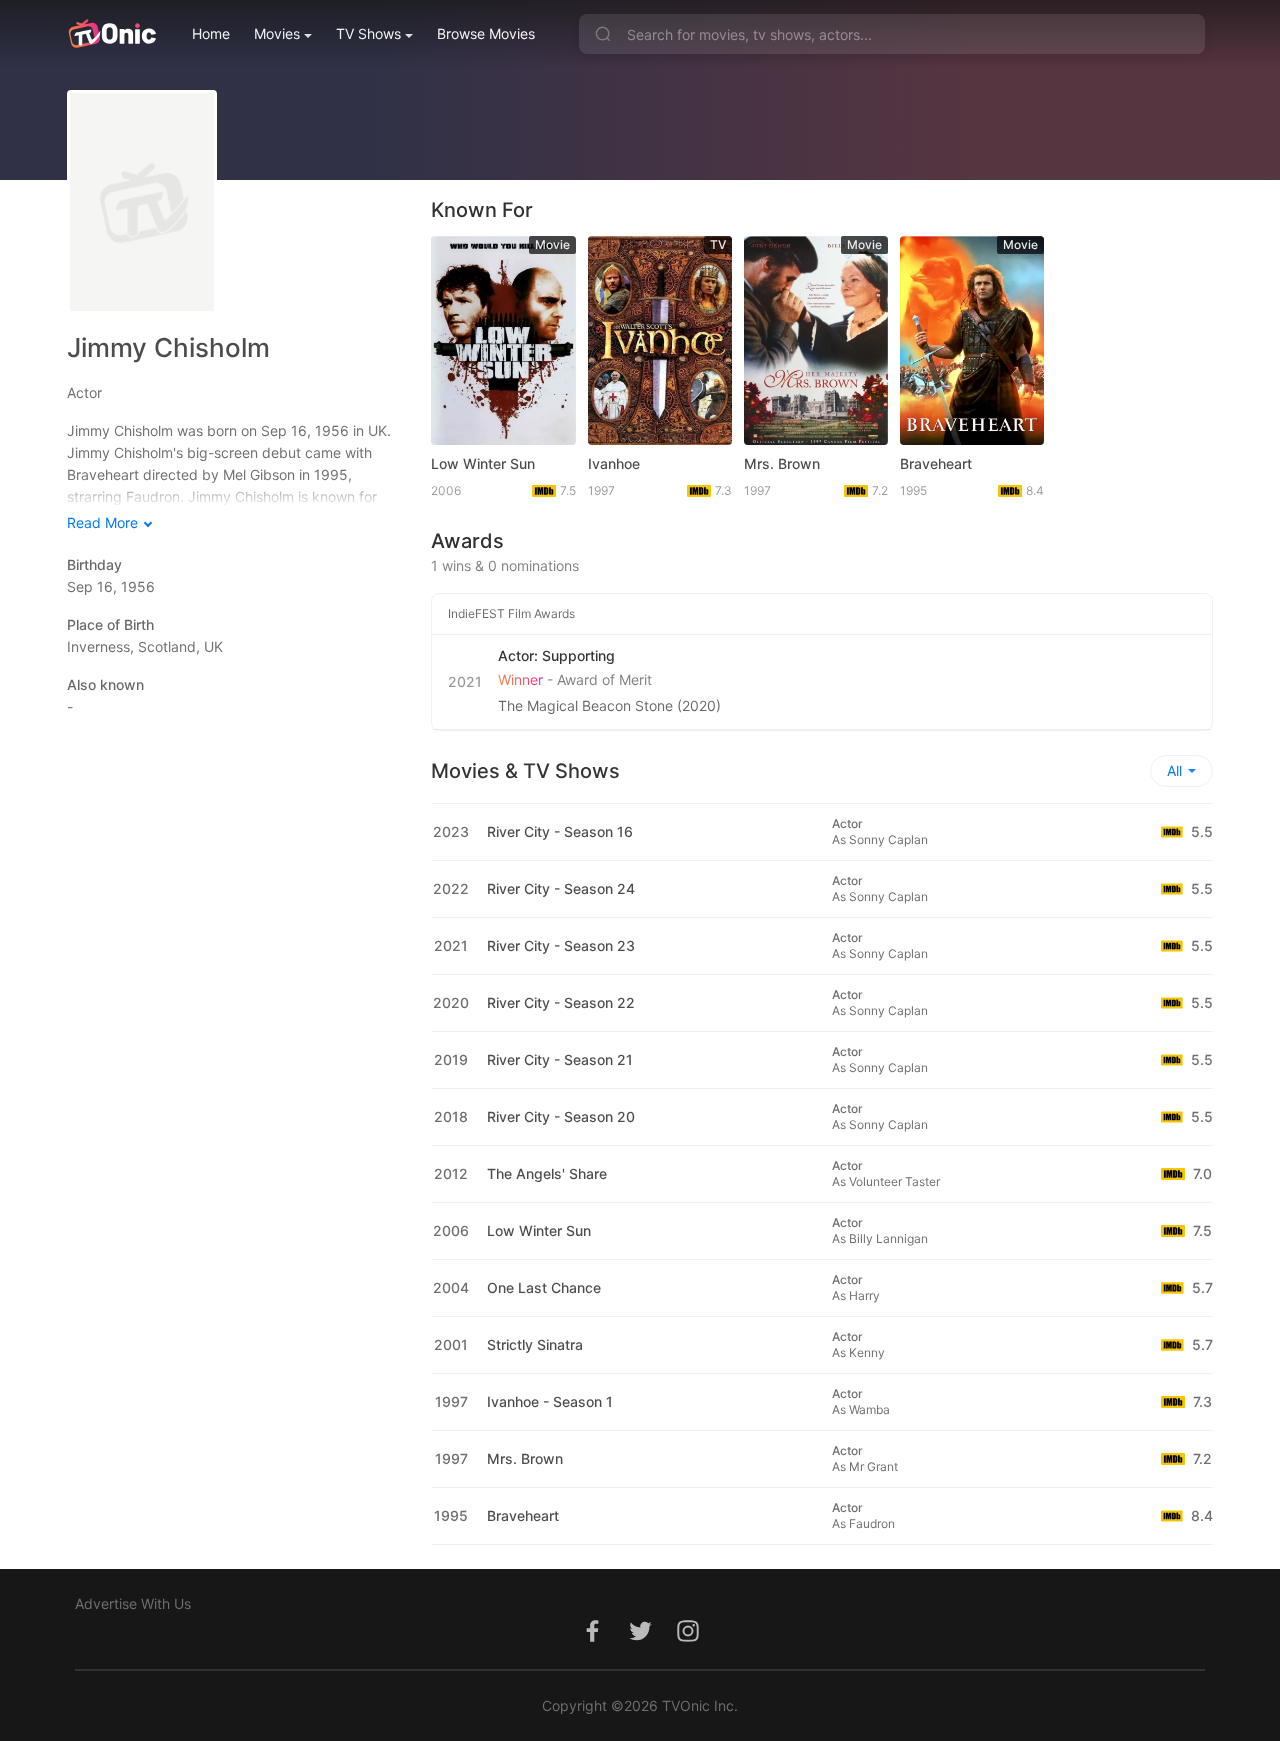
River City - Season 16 (560, 831)
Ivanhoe (614, 463)
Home (211, 33)
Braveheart (936, 463)
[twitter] (640, 1641)
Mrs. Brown (782, 463)
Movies (277, 33)
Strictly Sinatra (535, 1344)
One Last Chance (544, 1287)
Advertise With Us (133, 1603)
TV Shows (368, 33)
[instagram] (688, 1641)
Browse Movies (486, 33)
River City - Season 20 (561, 1116)
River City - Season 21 (560, 1059)
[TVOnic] (111, 34)
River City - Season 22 (561, 1002)
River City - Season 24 (561, 888)
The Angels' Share (547, 1173)
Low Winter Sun (483, 463)
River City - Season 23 (561, 945)
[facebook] (592, 1641)
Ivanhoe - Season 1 (550, 1401)
